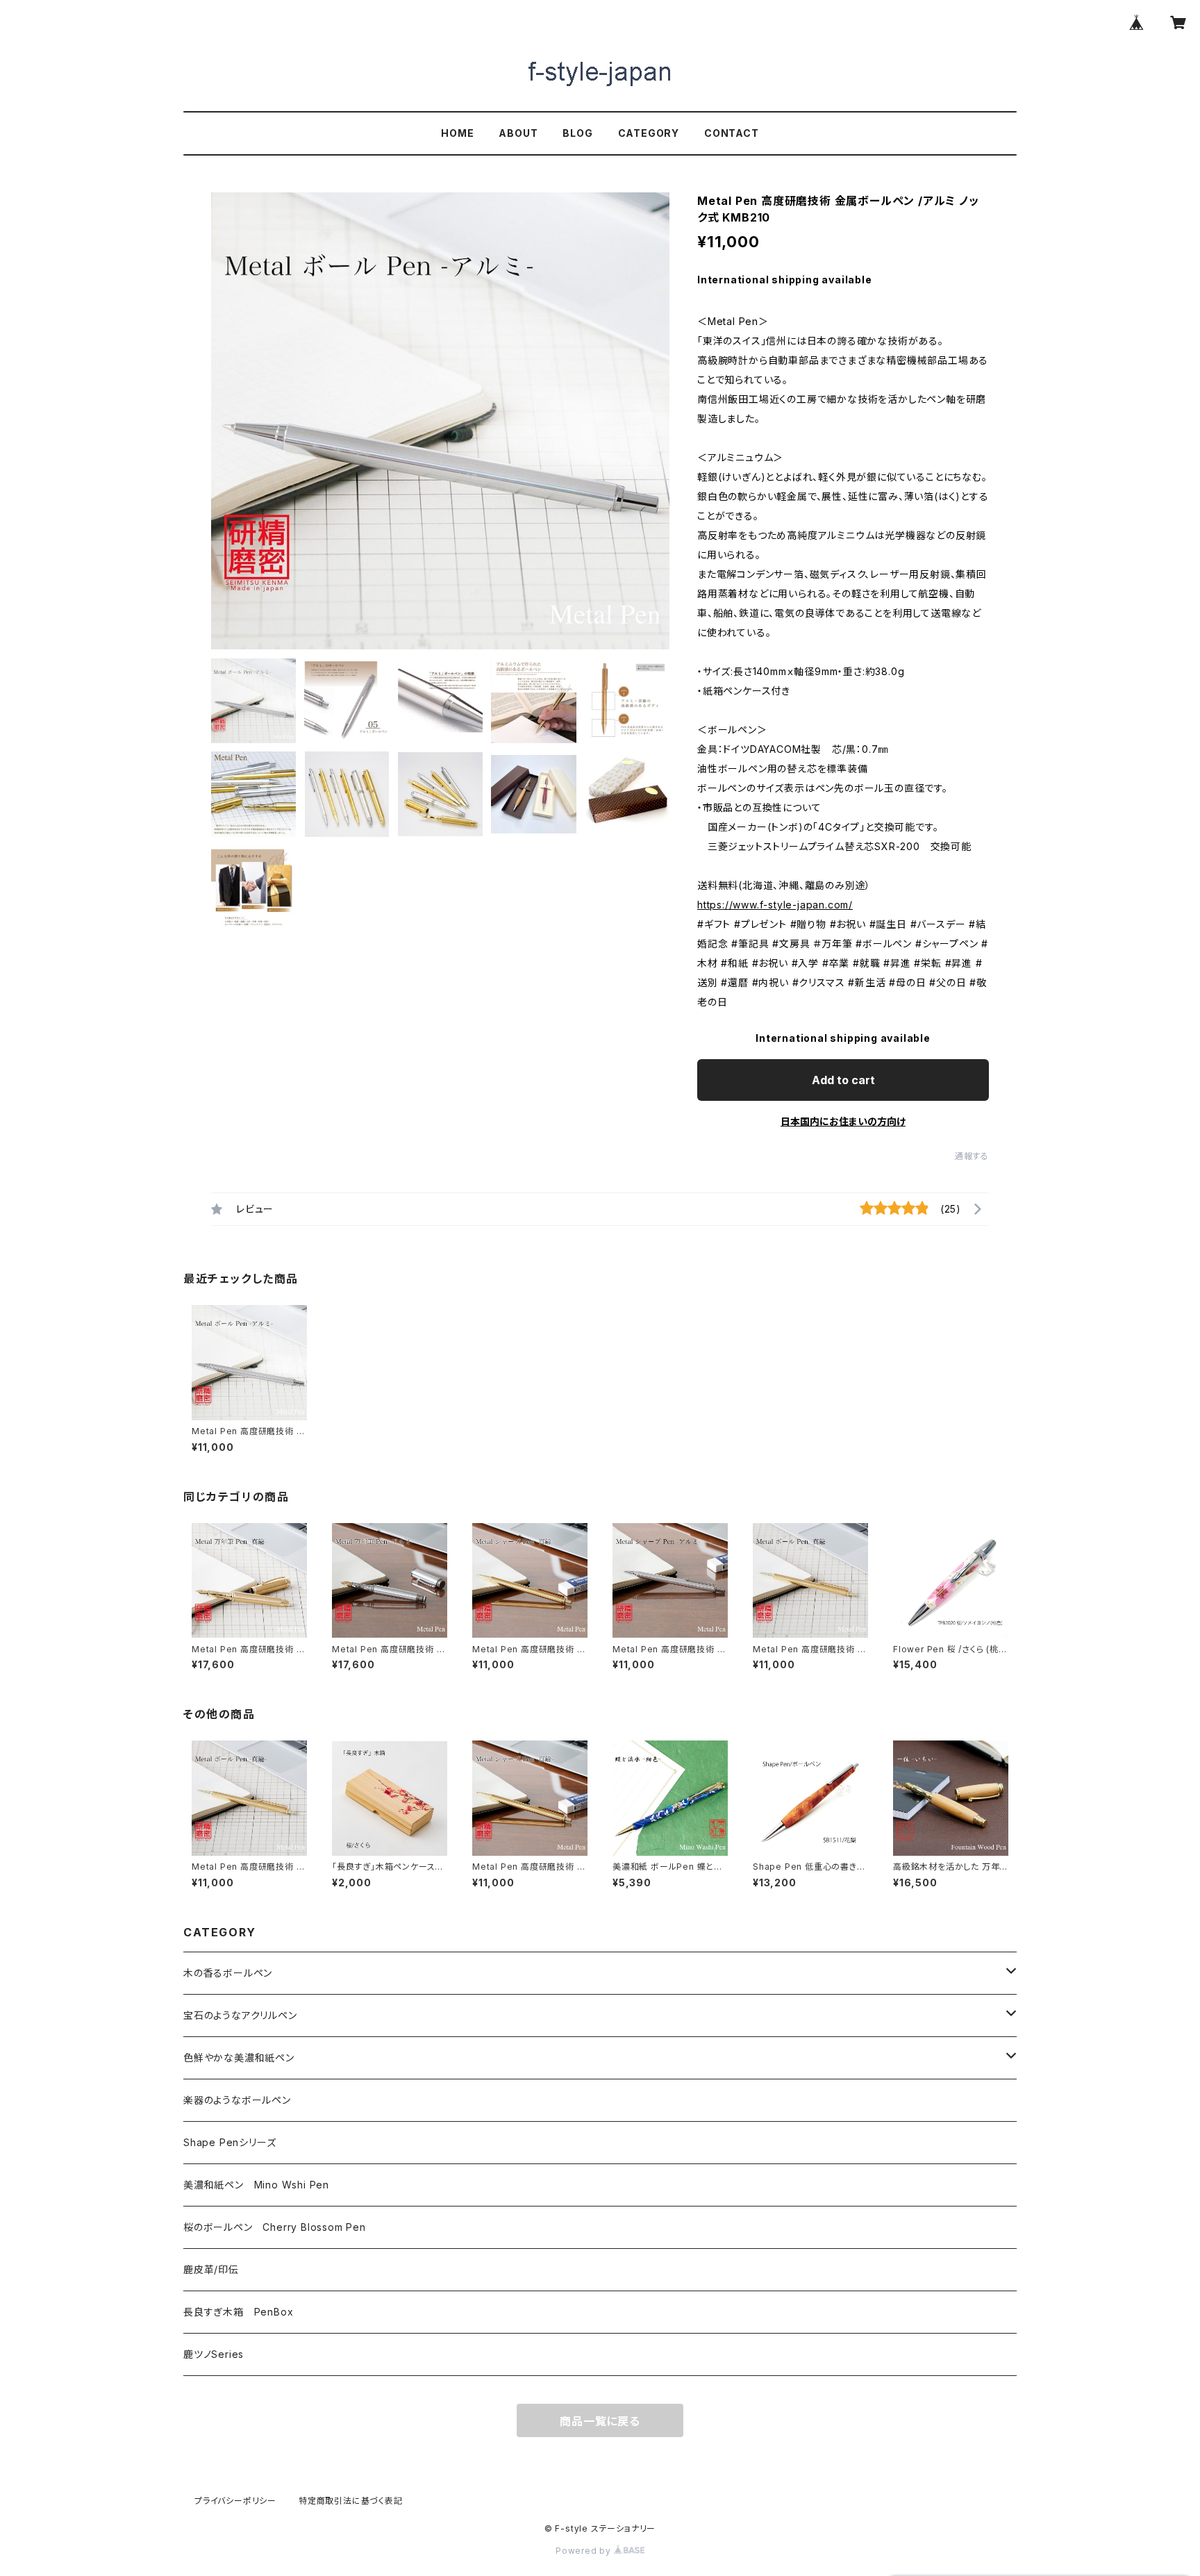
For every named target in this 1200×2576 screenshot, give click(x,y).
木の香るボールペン (228, 1973)
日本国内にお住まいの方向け (843, 1121)
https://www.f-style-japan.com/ (775, 905)
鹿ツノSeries (214, 2354)
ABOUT (518, 133)
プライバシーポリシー (235, 2501)
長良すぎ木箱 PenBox (238, 2312)
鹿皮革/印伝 (211, 2269)
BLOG (577, 133)
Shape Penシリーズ (230, 2142)
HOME (457, 133)
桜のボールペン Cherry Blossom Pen (275, 2227)
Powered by (585, 2551)
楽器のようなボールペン (237, 2100)
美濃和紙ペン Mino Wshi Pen (256, 2185)
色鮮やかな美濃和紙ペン (239, 2058)
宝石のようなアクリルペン (240, 2015)
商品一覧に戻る (600, 2421)
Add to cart (843, 1080)
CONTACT (732, 133)
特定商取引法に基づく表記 (351, 2501)
